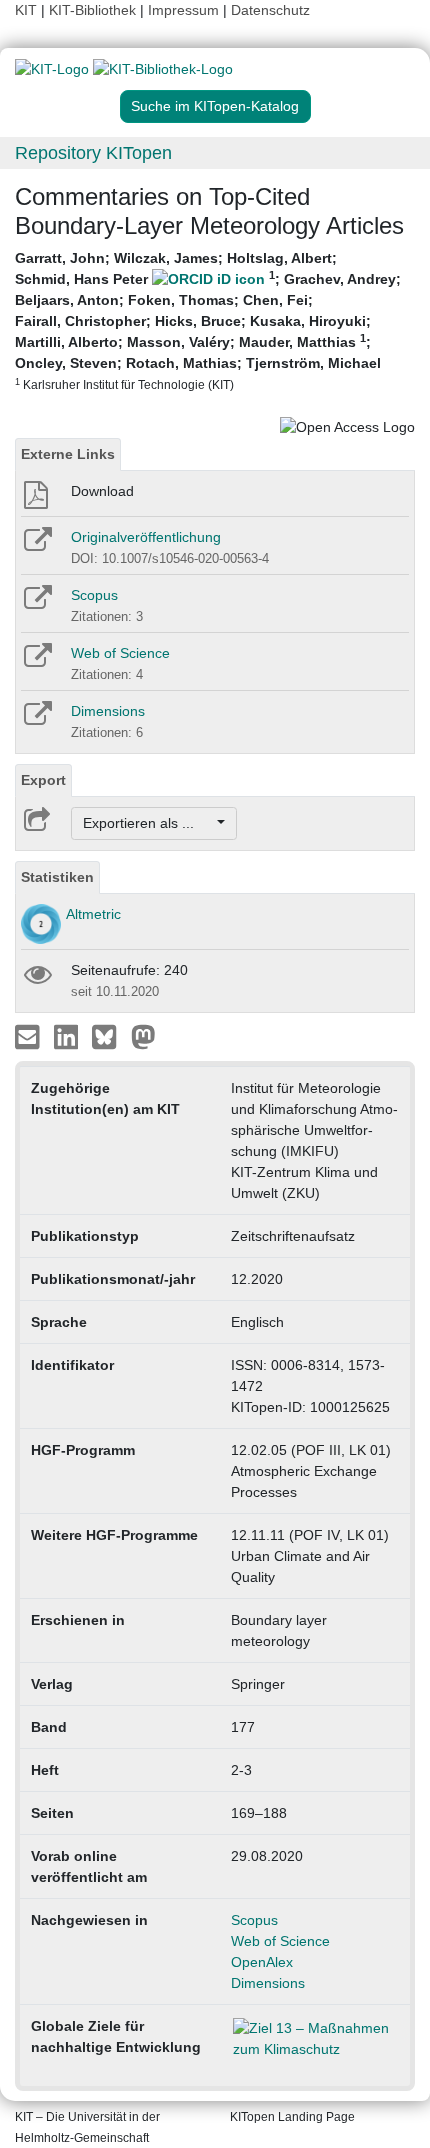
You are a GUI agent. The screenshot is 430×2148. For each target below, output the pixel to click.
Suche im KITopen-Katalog (215, 106)
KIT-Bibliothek (94, 10)
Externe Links (68, 454)
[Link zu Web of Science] (36, 662)
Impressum (183, 10)
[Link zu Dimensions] (36, 720)
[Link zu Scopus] (36, 604)
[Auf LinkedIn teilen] (68, 1036)
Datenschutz (270, 10)
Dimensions (108, 711)
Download (102, 491)
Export (43, 780)
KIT (26, 10)
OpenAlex (262, 1962)
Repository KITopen (93, 153)
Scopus (94, 595)
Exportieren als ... (148, 823)
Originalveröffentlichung (146, 537)
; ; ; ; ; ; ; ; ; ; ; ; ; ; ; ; (208, 320)
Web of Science (120, 653)
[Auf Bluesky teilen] (109, 1036)
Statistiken (57, 877)
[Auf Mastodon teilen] (143, 1036)
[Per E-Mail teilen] (29, 1036)
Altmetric (93, 914)
